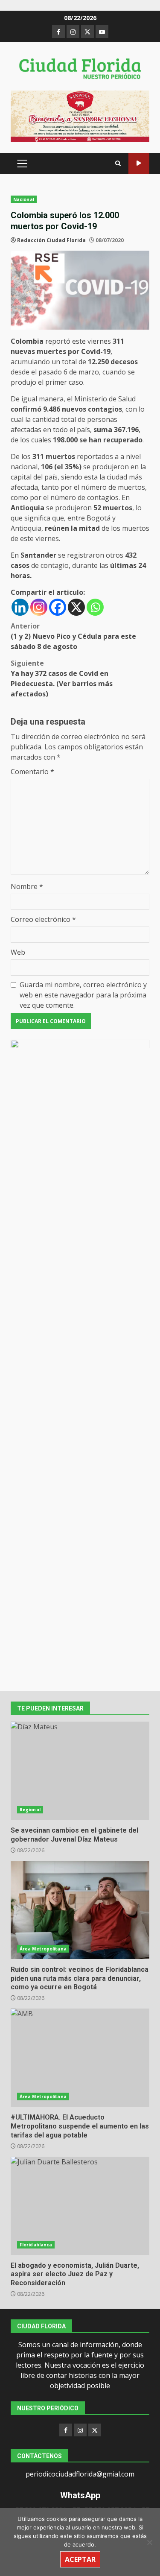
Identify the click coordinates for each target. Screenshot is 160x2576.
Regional (30, 1810)
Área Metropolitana (43, 1949)
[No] (149, 2542)
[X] (76, 607)
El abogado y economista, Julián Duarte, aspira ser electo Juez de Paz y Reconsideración (80, 2206)
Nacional (24, 199)
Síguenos (139, 163)
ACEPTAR (80, 2559)
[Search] (118, 163)
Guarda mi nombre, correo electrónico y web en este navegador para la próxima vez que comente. (83, 995)
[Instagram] (39, 607)
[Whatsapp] (95, 607)
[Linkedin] (20, 607)
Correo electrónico (43, 919)
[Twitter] (95, 2430)
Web (18, 952)
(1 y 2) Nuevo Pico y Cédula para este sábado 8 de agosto (73, 636)
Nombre (27, 886)
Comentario (32, 772)
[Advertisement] (80, 116)
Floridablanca (36, 2245)
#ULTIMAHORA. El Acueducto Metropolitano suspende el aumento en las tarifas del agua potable (80, 2058)
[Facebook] (58, 607)
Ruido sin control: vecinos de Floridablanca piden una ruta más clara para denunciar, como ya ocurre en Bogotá (80, 1910)
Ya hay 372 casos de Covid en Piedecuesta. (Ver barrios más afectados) (62, 678)
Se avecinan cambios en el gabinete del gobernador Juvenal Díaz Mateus (80, 1771)
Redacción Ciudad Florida (51, 240)
